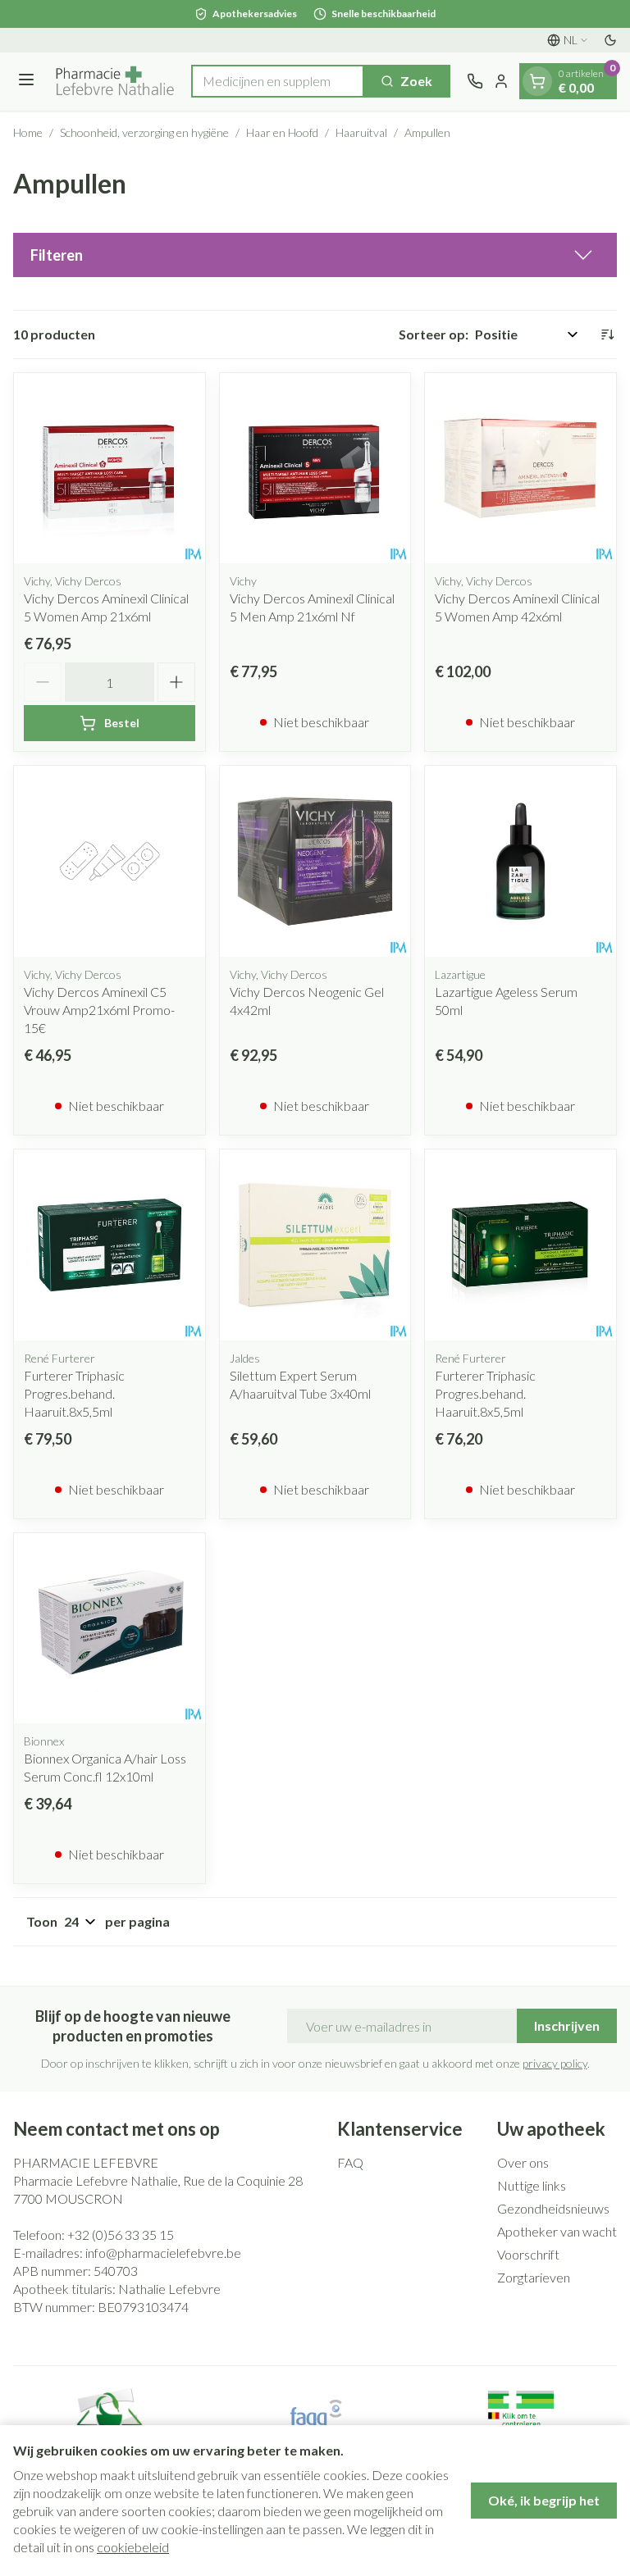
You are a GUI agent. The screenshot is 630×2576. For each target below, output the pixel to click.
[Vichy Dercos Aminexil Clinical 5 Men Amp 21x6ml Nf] (315, 469)
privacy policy (555, 2063)
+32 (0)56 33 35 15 (121, 2235)
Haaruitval (361, 132)
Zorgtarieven (534, 2277)
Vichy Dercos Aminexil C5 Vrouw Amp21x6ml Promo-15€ (99, 1010)
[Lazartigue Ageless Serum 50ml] (520, 861)
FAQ (350, 2162)
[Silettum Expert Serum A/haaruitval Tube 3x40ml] (315, 1245)
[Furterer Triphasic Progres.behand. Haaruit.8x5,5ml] (110, 1245)
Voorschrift (528, 2254)
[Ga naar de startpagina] (115, 82)
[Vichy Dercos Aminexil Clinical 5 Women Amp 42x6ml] (520, 469)
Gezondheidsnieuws (553, 2208)
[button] (315, 255)
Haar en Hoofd (282, 132)
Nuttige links (532, 2185)
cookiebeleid (133, 2547)
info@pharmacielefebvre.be (163, 2253)
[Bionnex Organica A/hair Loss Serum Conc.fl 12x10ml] (110, 1629)
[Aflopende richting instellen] (607, 335)
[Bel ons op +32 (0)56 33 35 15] (475, 81)
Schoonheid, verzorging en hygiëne (144, 132)
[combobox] (278, 81)
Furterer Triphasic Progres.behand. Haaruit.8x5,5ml (74, 1393)
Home (28, 132)
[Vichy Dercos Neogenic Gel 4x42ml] (315, 861)
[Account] (501, 81)
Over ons (523, 2162)
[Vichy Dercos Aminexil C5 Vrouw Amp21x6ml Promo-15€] (110, 861)
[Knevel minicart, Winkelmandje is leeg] (537, 81)
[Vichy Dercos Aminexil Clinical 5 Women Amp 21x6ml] (110, 469)
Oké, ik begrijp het (544, 2500)
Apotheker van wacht (557, 2231)
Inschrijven (567, 2025)
